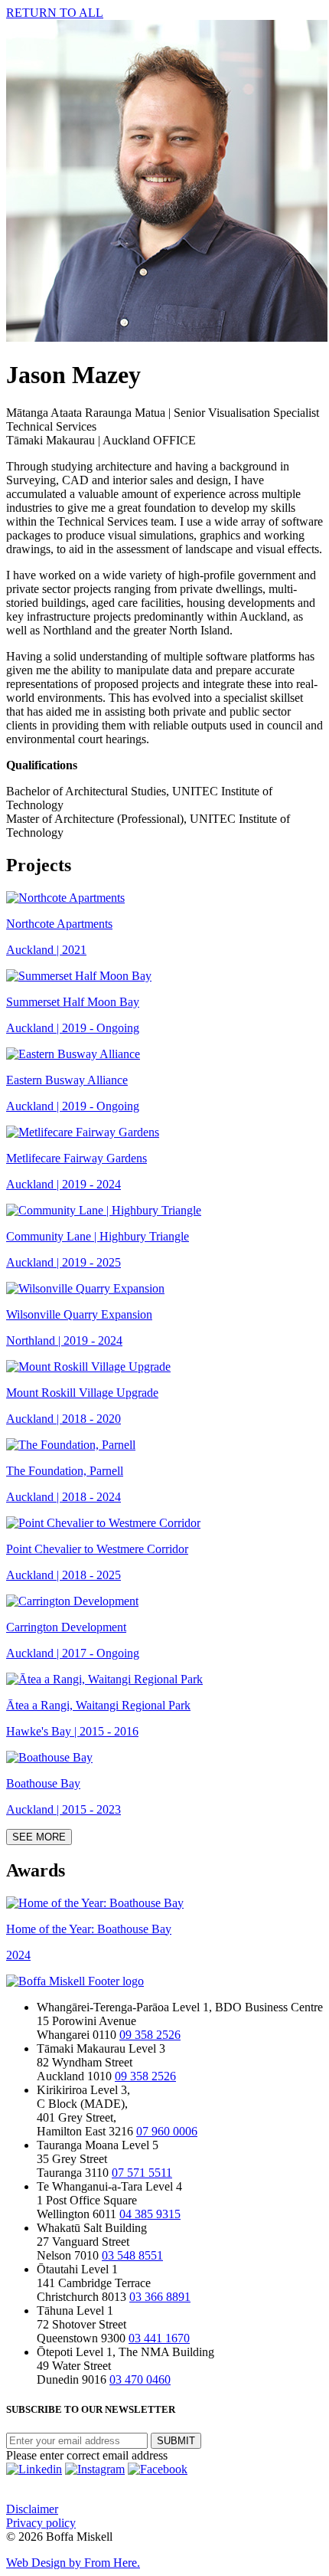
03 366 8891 (160, 2297)
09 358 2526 (150, 2035)
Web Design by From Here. (73, 2563)
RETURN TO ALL (55, 13)
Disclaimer (32, 2509)
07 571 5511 (142, 2173)
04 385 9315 (150, 2214)
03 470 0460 (140, 2379)
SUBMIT (176, 2441)
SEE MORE (39, 1837)
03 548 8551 (132, 2255)
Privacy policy (41, 2523)
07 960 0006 (167, 2131)
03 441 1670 (159, 2338)
